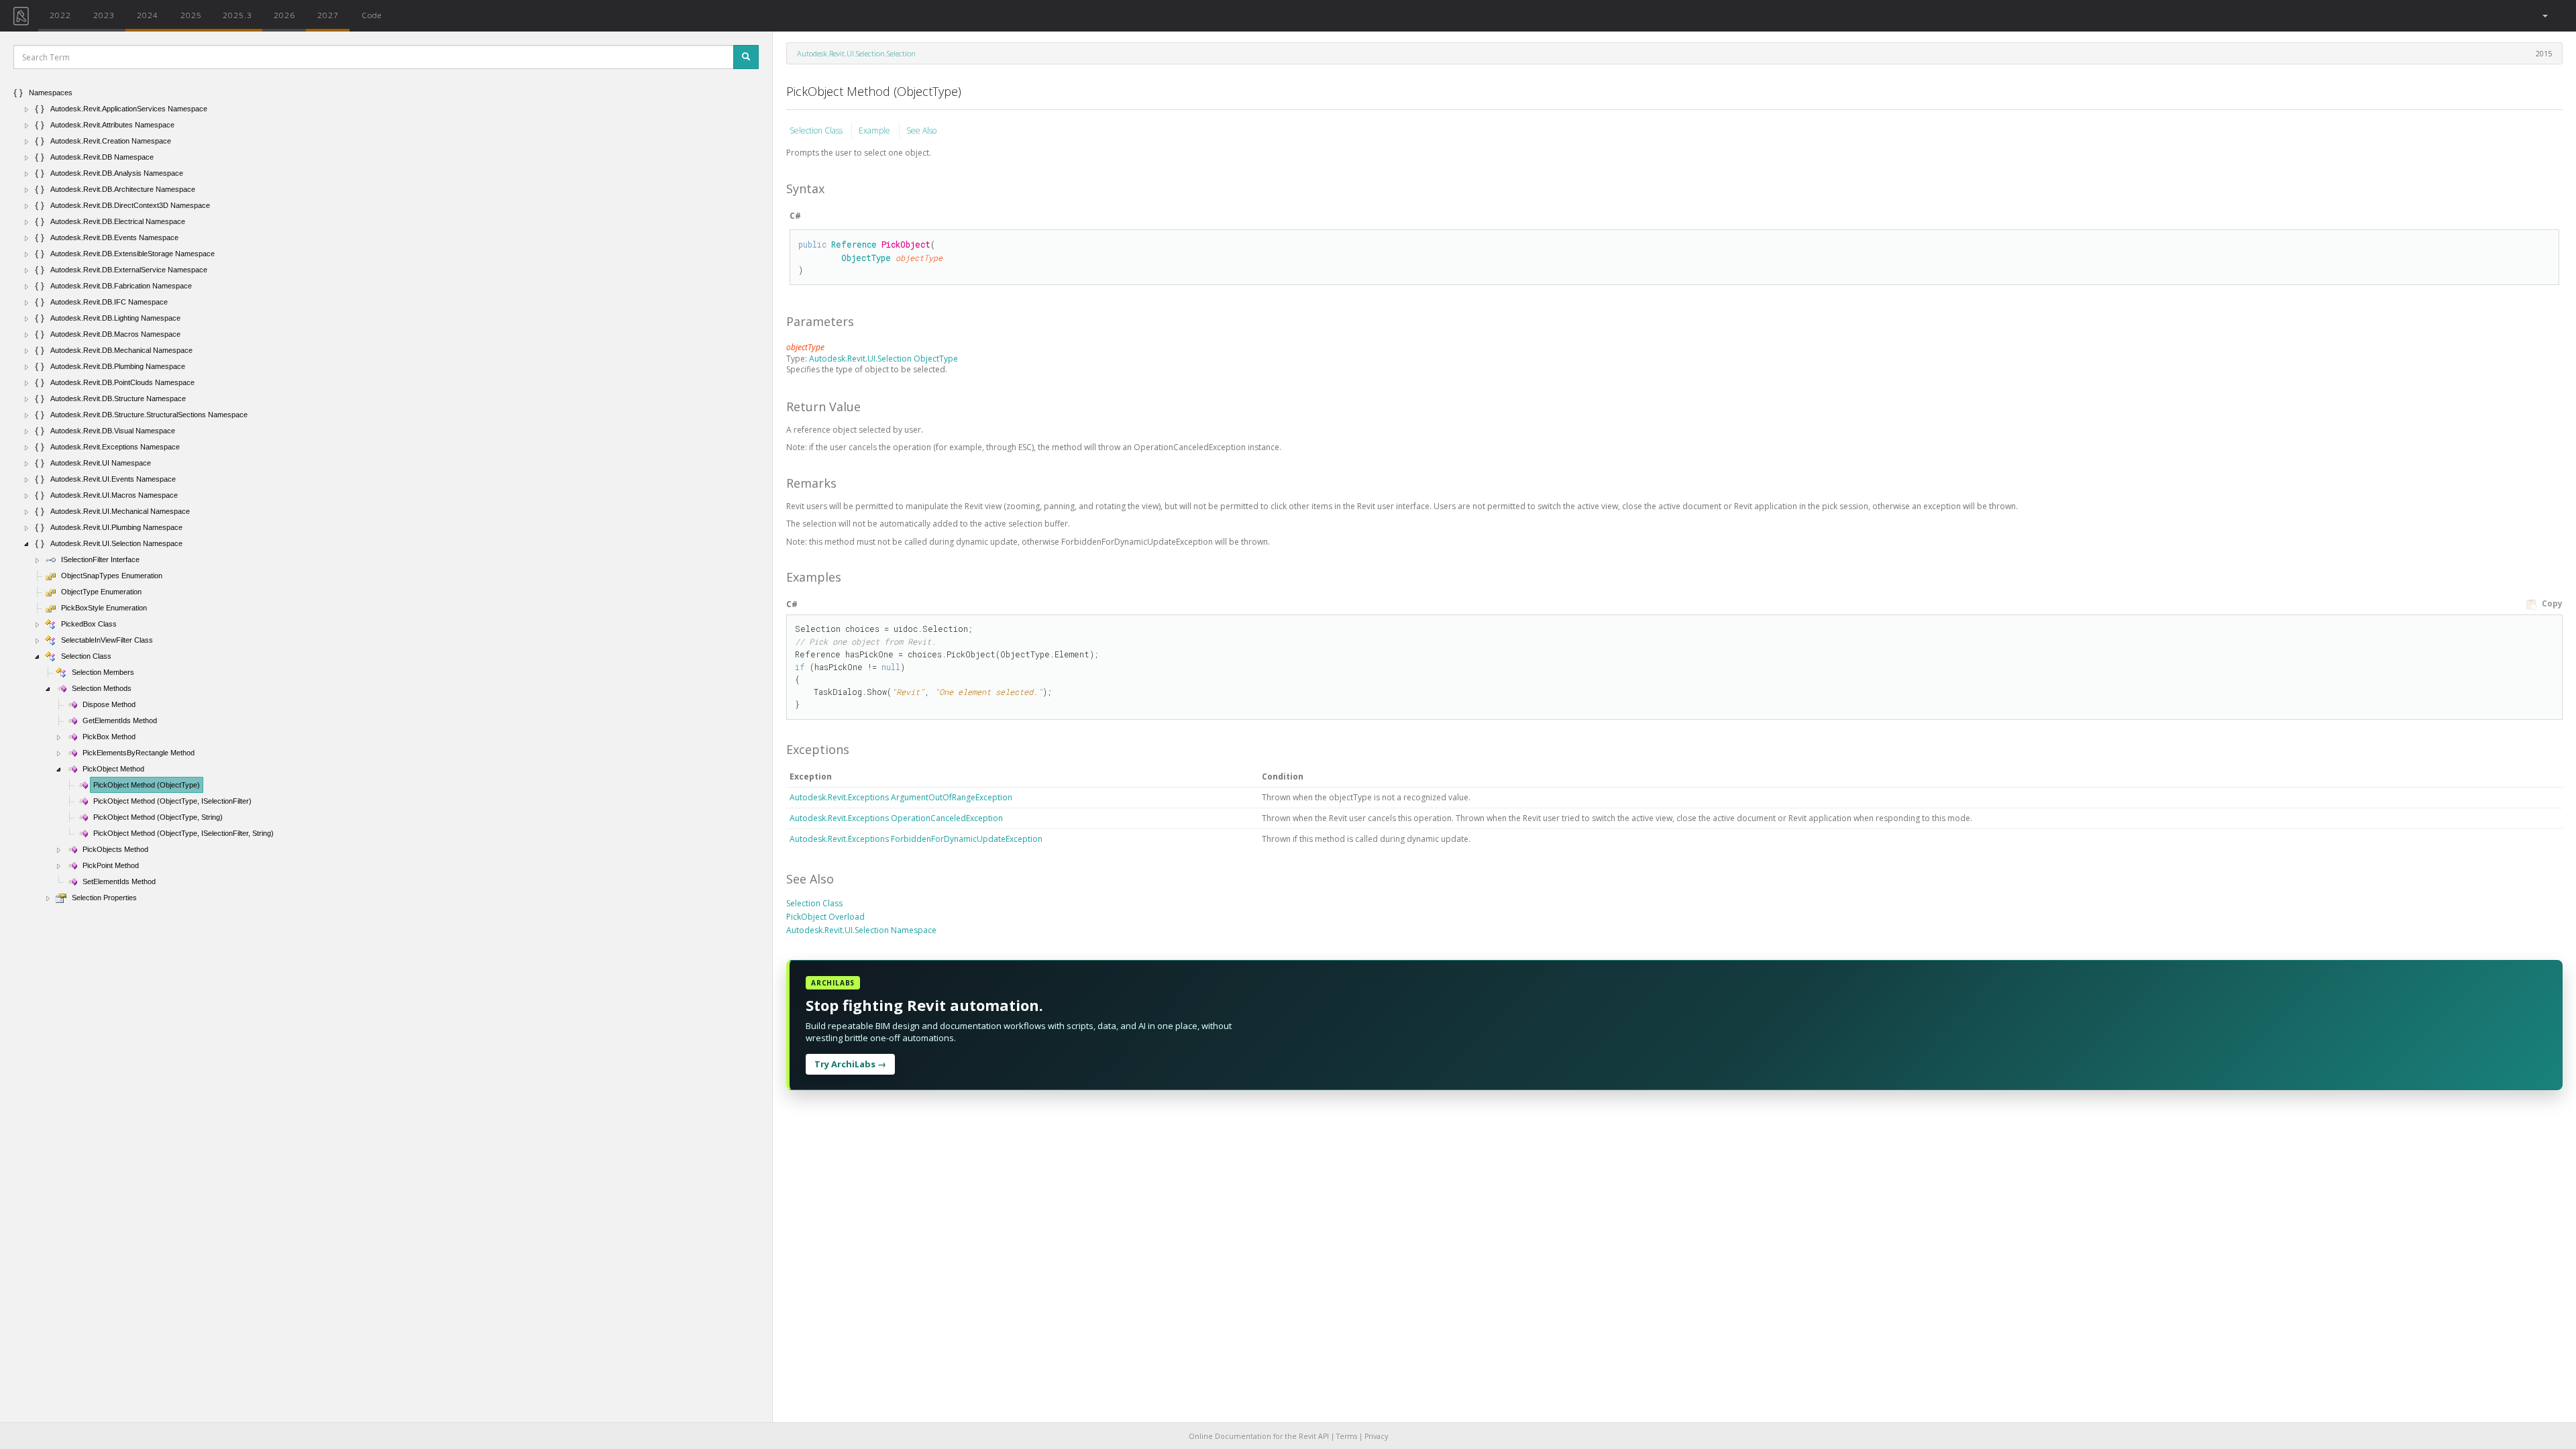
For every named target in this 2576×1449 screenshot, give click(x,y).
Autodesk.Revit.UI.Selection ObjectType (883, 359)
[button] (2544, 16)
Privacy (1376, 1436)
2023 (104, 15)
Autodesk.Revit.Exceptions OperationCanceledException (896, 818)
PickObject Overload (825, 917)
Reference (854, 244)
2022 (60, 15)
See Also (921, 130)
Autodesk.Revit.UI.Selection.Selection (856, 53)
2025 (191, 15)
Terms (1347, 1436)
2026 (284, 15)
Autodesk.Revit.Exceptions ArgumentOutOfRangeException (901, 797)
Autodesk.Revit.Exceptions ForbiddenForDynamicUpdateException (916, 839)
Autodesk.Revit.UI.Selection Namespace (861, 930)
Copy (2551, 603)
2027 (328, 15)
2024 (148, 15)
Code (372, 15)
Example (875, 130)
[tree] (386, 495)
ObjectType (866, 258)
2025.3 (237, 15)
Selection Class (817, 130)
